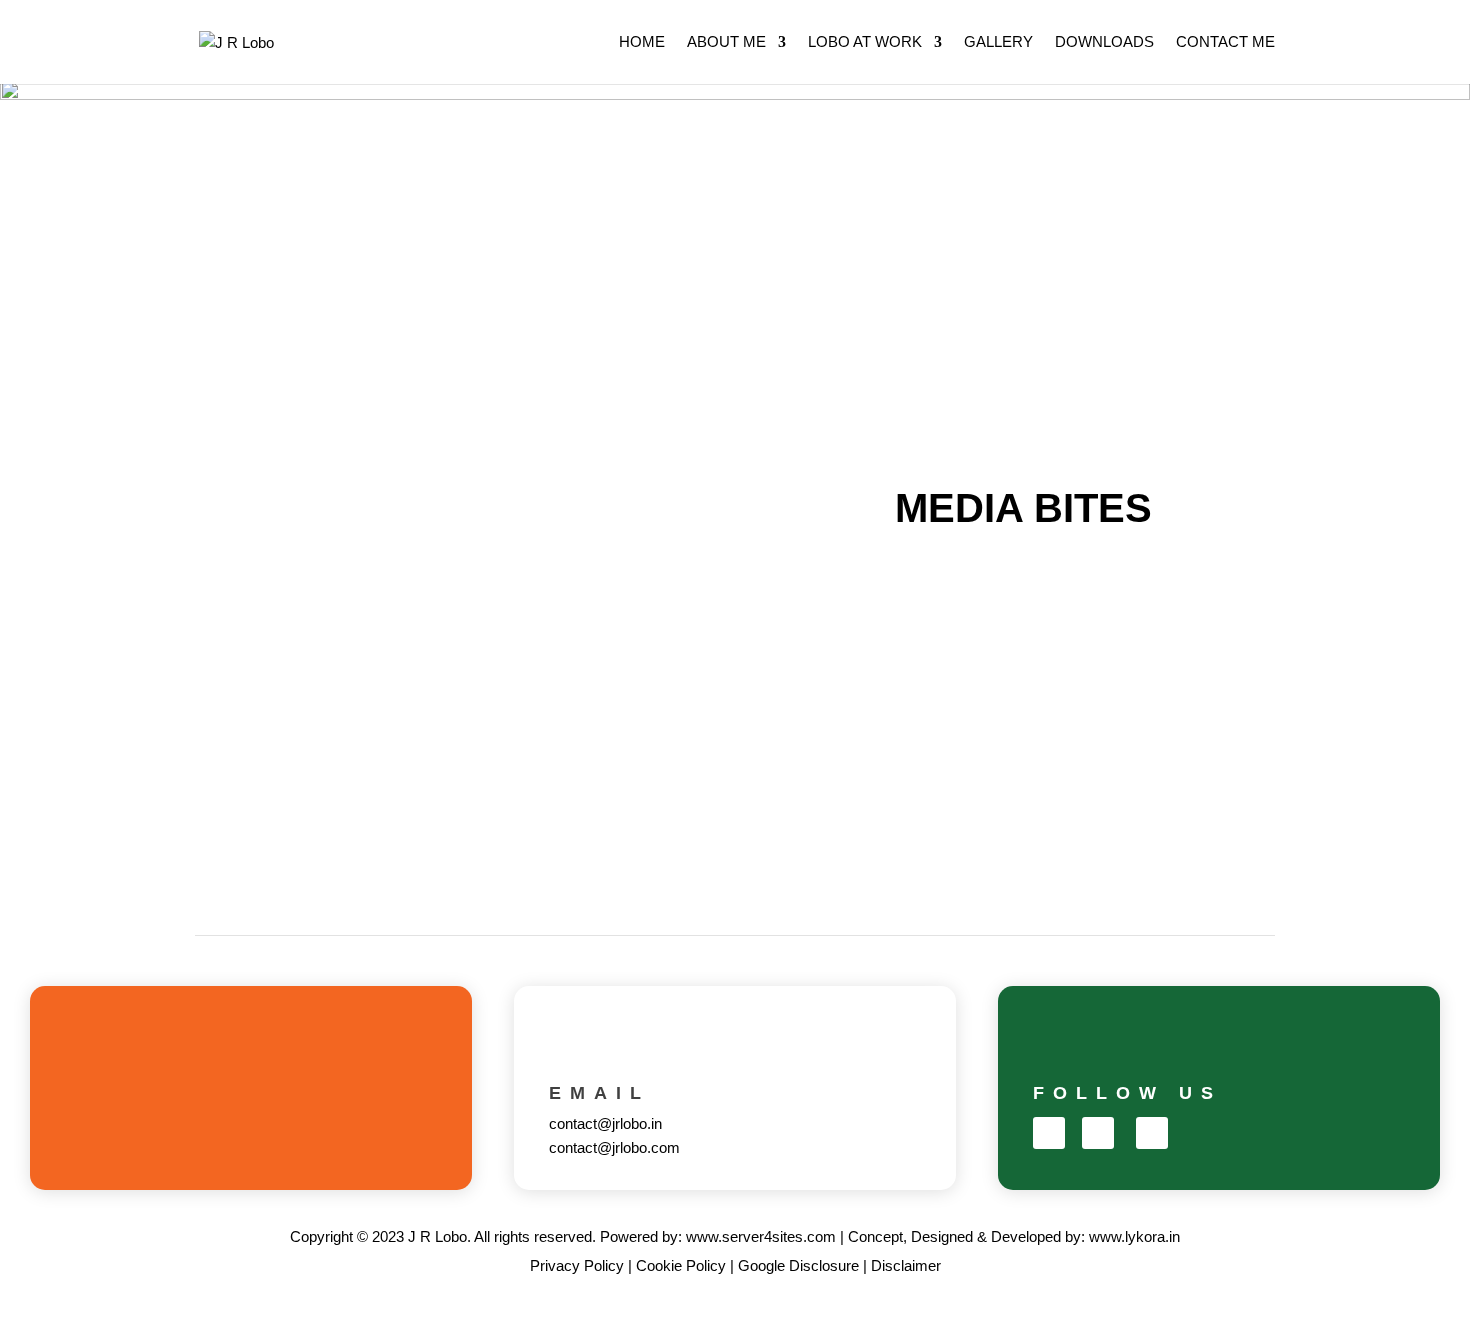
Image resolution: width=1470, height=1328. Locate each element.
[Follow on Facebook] (1049, 1133)
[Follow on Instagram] (1098, 1133)
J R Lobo (437, 1236)
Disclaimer (906, 1265)
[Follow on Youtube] (1152, 1133)
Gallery (998, 42)
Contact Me (1225, 42)
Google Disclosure (798, 1265)
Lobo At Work (865, 42)
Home (642, 42)
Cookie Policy (681, 1265)
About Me (726, 42)
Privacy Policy (577, 1265)
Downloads (1104, 42)
